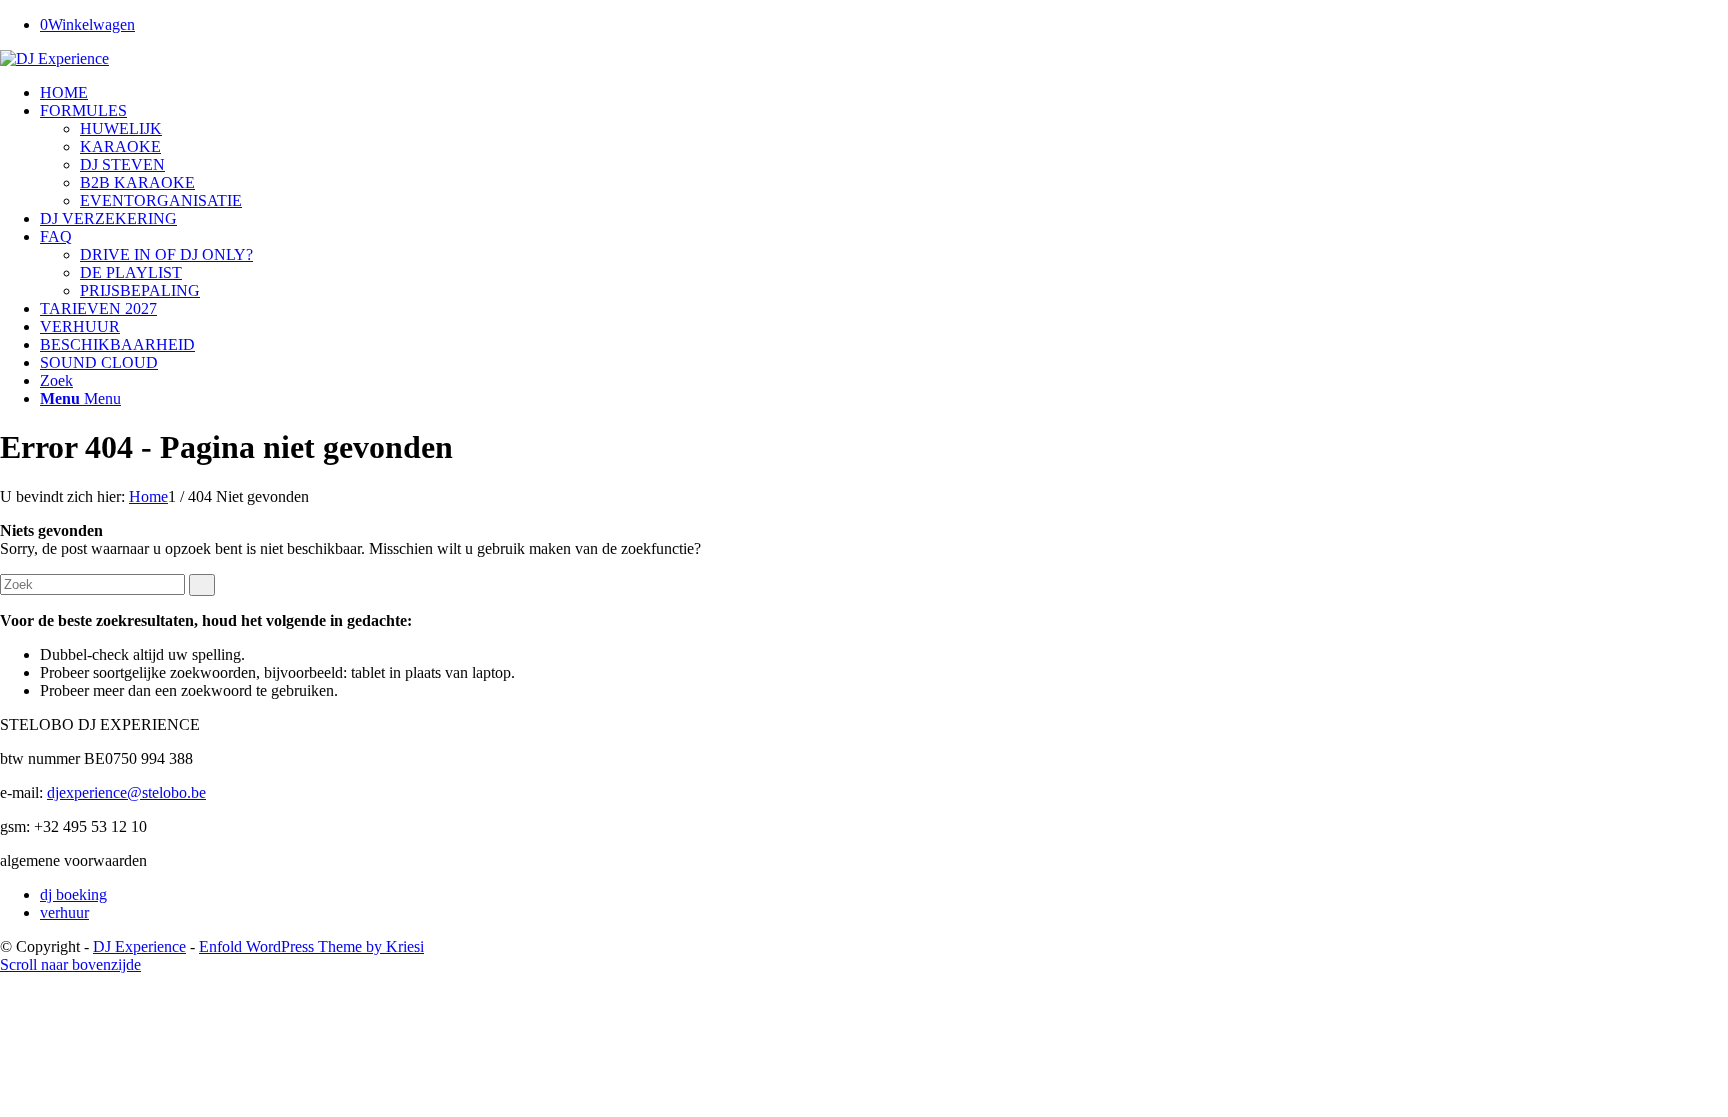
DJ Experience (139, 946)
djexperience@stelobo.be (126, 792)
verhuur (64, 912)
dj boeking (73, 894)
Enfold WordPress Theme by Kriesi (311, 946)
